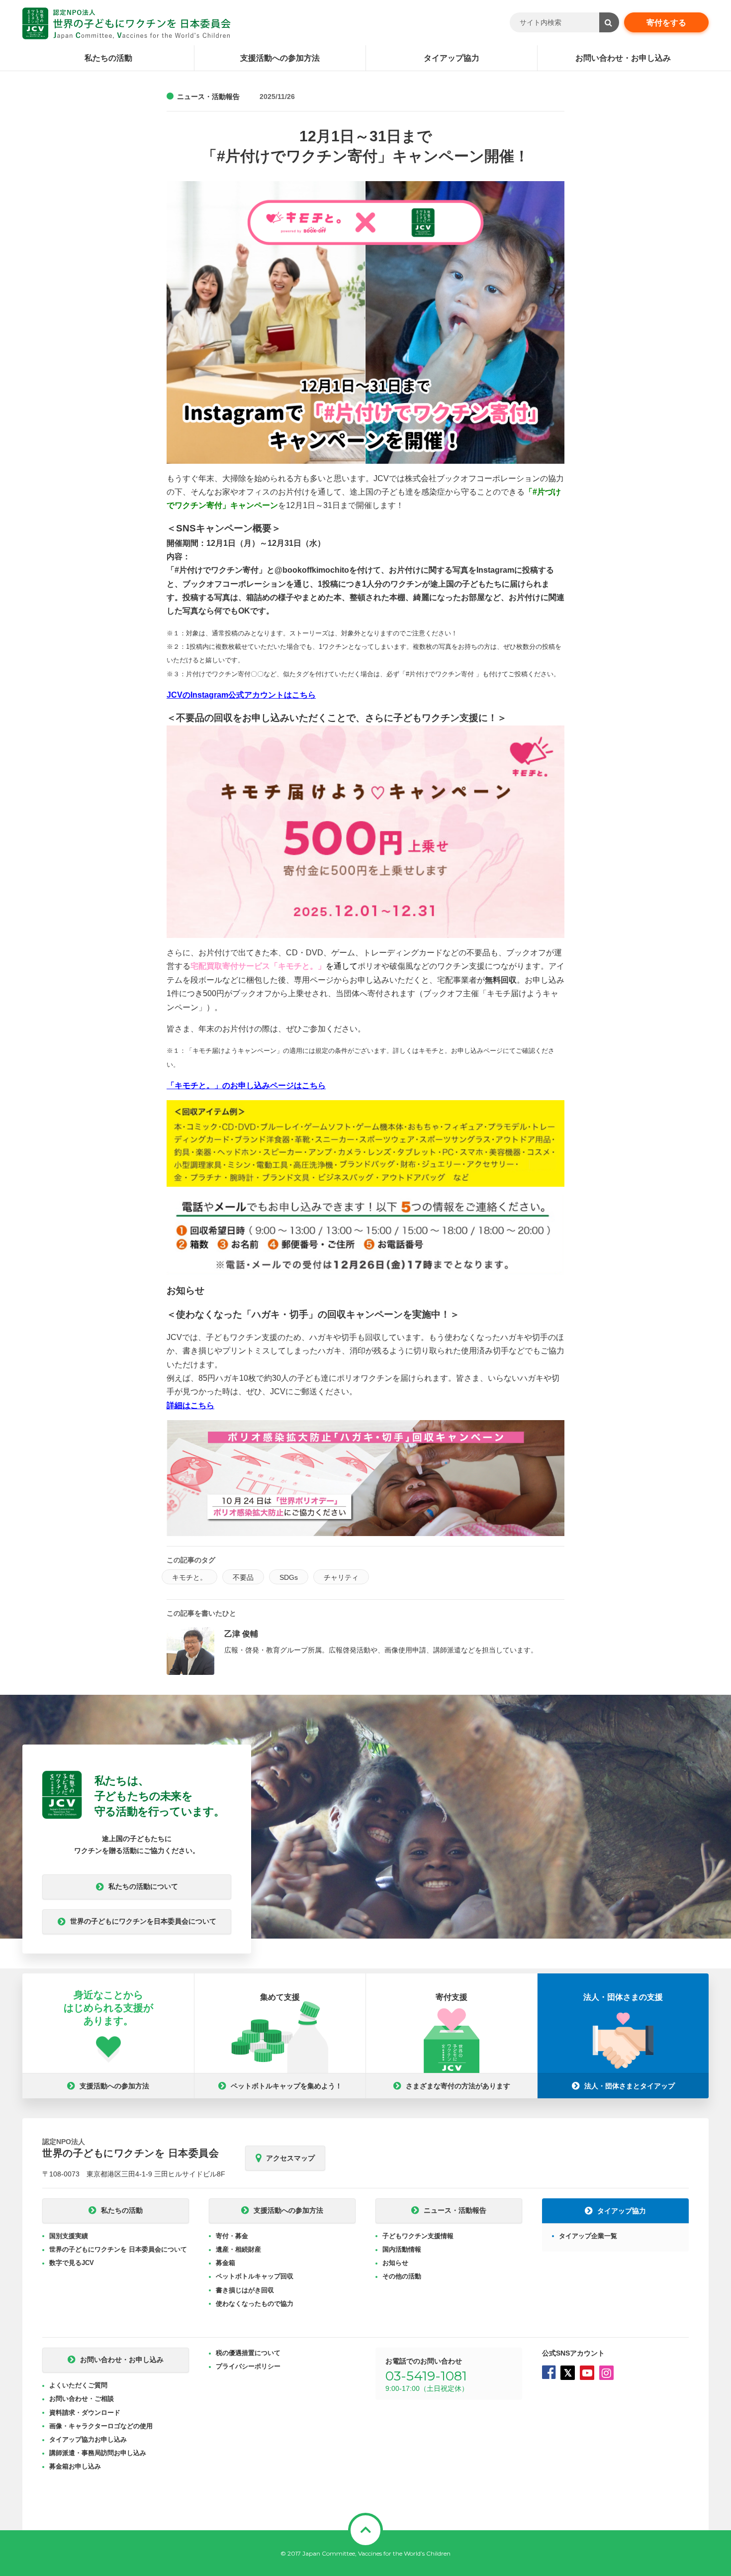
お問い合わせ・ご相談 (82, 2399)
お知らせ (395, 2263)
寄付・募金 (232, 2236)
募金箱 (226, 2263)
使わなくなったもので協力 (255, 2304)
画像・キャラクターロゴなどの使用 (101, 2426)
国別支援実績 (69, 2236)
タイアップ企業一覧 (588, 2236)
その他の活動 (402, 2276)
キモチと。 (189, 1577)
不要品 (243, 1577)
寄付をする (666, 23)
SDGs (289, 1577)
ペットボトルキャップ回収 (255, 2276)
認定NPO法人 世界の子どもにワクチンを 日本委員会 (127, 23)
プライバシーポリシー (248, 2366)
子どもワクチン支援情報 (418, 2236)
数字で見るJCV (72, 2263)
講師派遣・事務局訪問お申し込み (98, 2453)
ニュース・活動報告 (208, 97)
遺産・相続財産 (238, 2249)
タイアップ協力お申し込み (88, 2439)
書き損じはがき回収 (245, 2290)
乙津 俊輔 (241, 1634)
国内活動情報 (402, 2249)
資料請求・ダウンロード (85, 2413)
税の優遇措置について (248, 2353)
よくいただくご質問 (78, 2385)
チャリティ (341, 1577)
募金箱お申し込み (75, 2466)
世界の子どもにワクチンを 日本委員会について (118, 2249)
